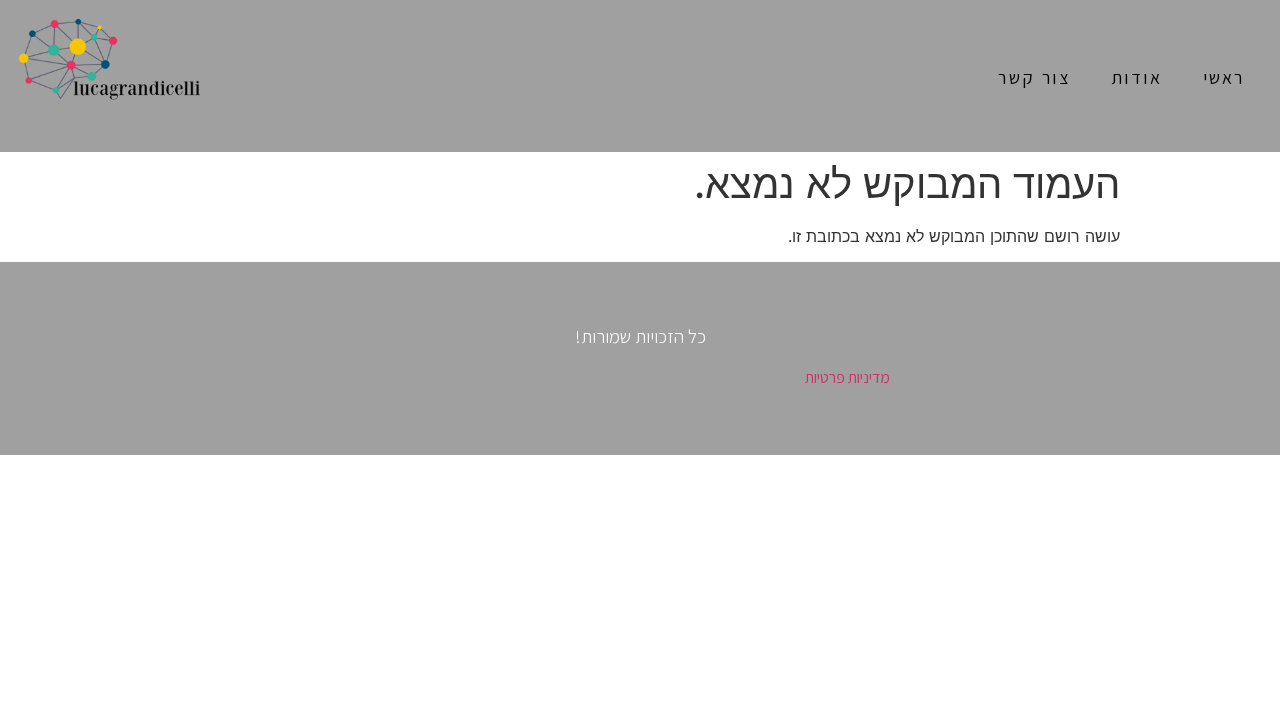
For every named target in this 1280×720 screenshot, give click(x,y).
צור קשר (1034, 77)
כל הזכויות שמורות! (640, 336)
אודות (1137, 77)
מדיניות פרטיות (847, 377)
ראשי (1224, 77)
